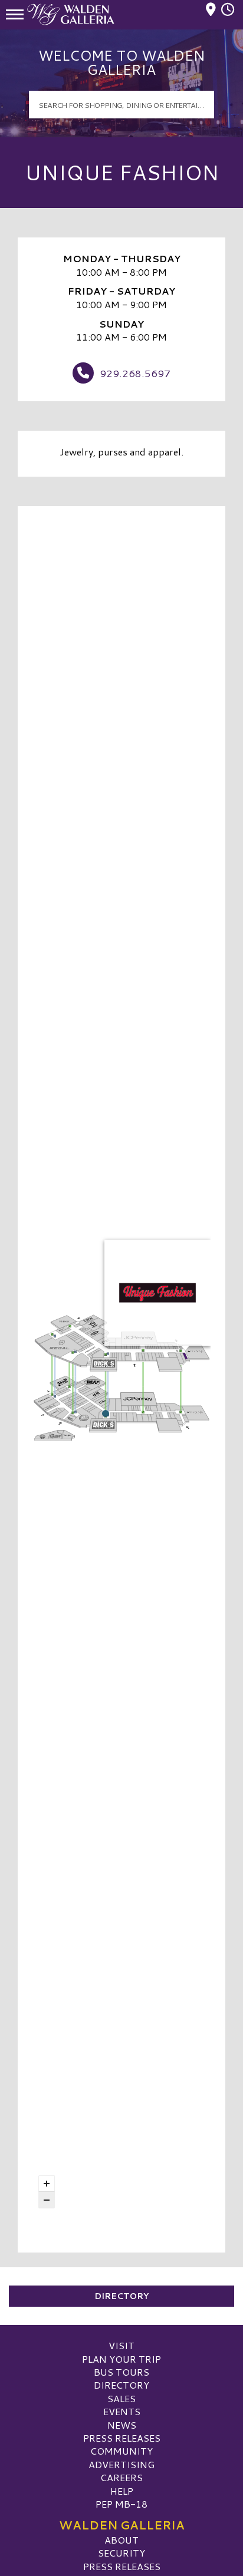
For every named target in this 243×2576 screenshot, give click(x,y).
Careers (121, 2477)
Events (122, 2411)
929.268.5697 (135, 373)
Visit (121, 2345)
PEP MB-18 (121, 2504)
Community (121, 2451)
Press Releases (122, 2438)
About (121, 2540)
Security (121, 2553)
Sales (121, 2398)
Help (122, 2491)
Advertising (121, 2464)
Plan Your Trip (121, 2359)
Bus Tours (121, 2372)
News (122, 2425)
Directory (121, 2296)
